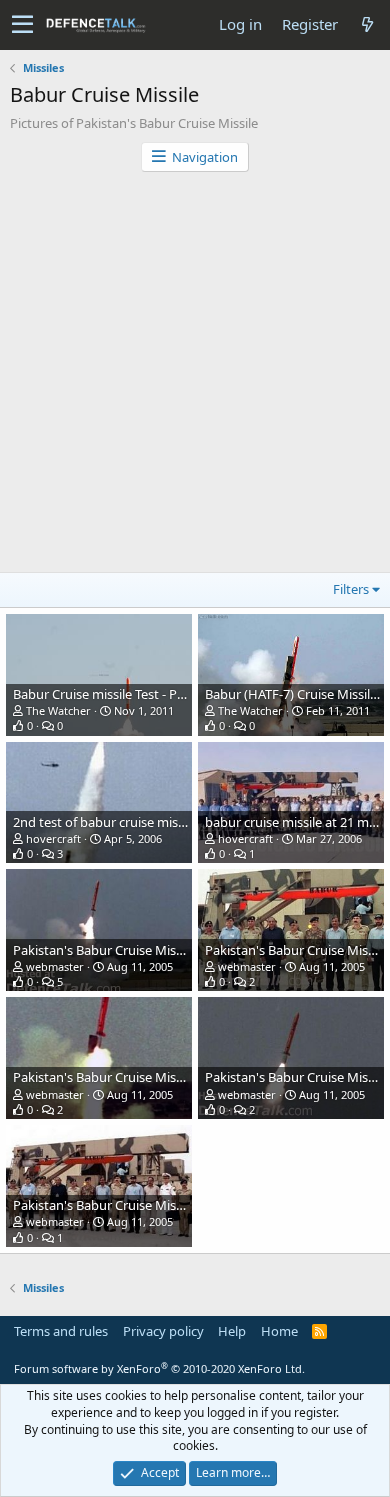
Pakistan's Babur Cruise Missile (104, 950)
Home (279, 1331)
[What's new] (367, 24)
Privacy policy (163, 1331)
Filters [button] (351, 589)
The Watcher (58, 710)
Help (232, 1331)
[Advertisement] (195, 377)
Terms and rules (61, 1331)
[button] (22, 25)
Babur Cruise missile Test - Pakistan (116, 694)
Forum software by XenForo (159, 1368)
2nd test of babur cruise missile (105, 822)
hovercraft (53, 838)
